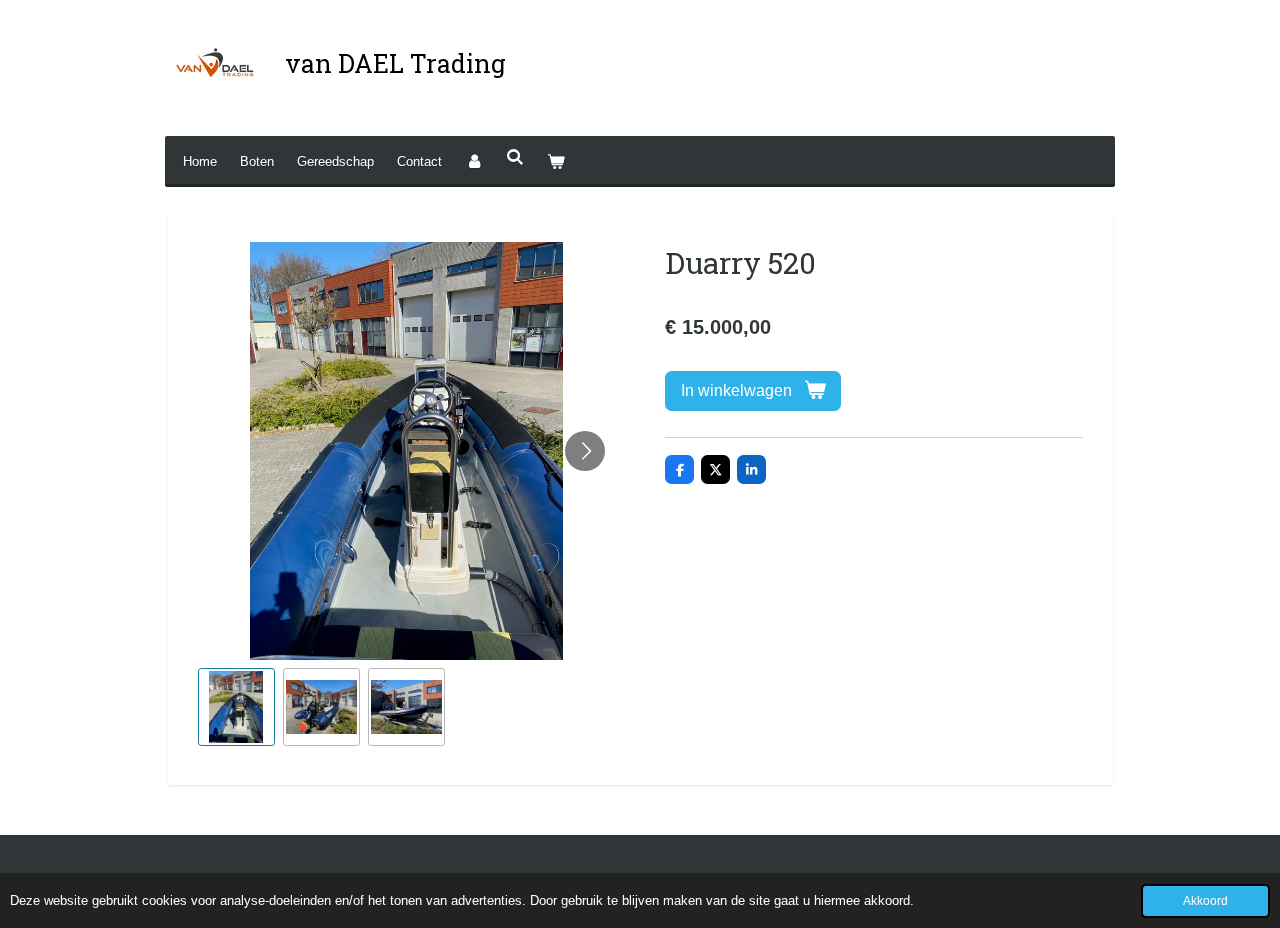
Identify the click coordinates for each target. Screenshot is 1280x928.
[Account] (474, 161)
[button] (236, 706)
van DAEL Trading (395, 63)
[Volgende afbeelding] (585, 451)
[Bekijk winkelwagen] (556, 161)
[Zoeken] (515, 157)
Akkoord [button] (1205, 900)
